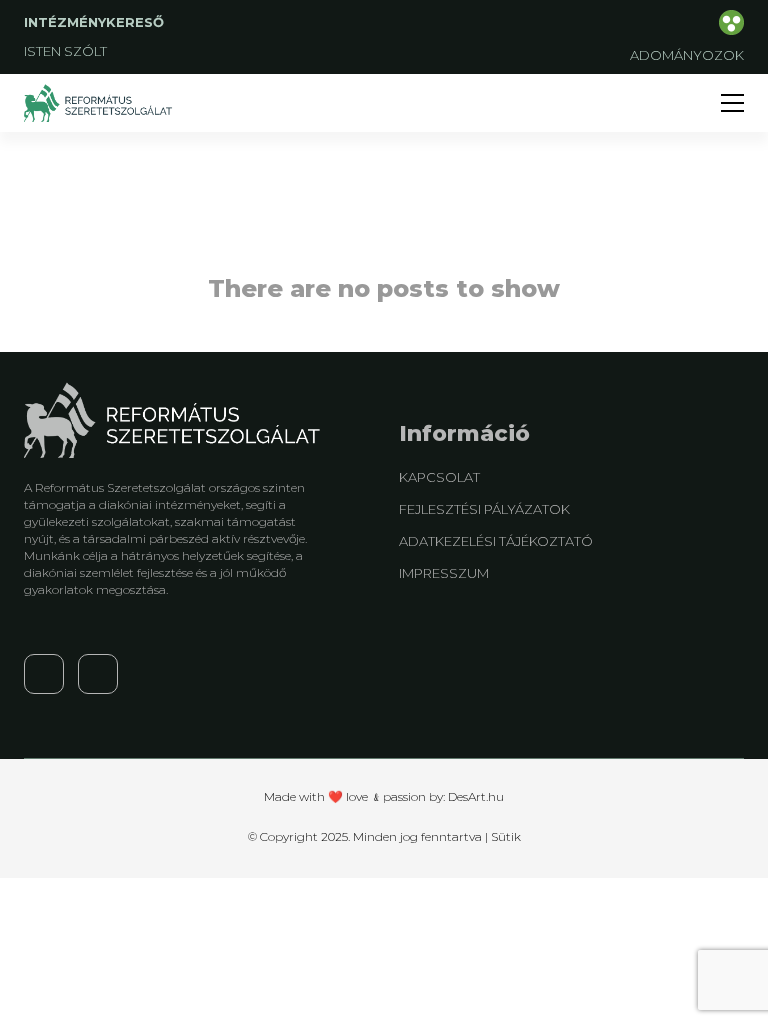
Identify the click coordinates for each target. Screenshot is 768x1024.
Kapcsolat (439, 477)
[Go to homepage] (99, 103)
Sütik (506, 836)
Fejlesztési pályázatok (484, 509)
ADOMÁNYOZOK (687, 55)
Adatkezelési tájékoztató (496, 541)
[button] (732, 103)
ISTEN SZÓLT (65, 51)
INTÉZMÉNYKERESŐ (96, 22)
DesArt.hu (476, 796)
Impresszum (444, 573)
